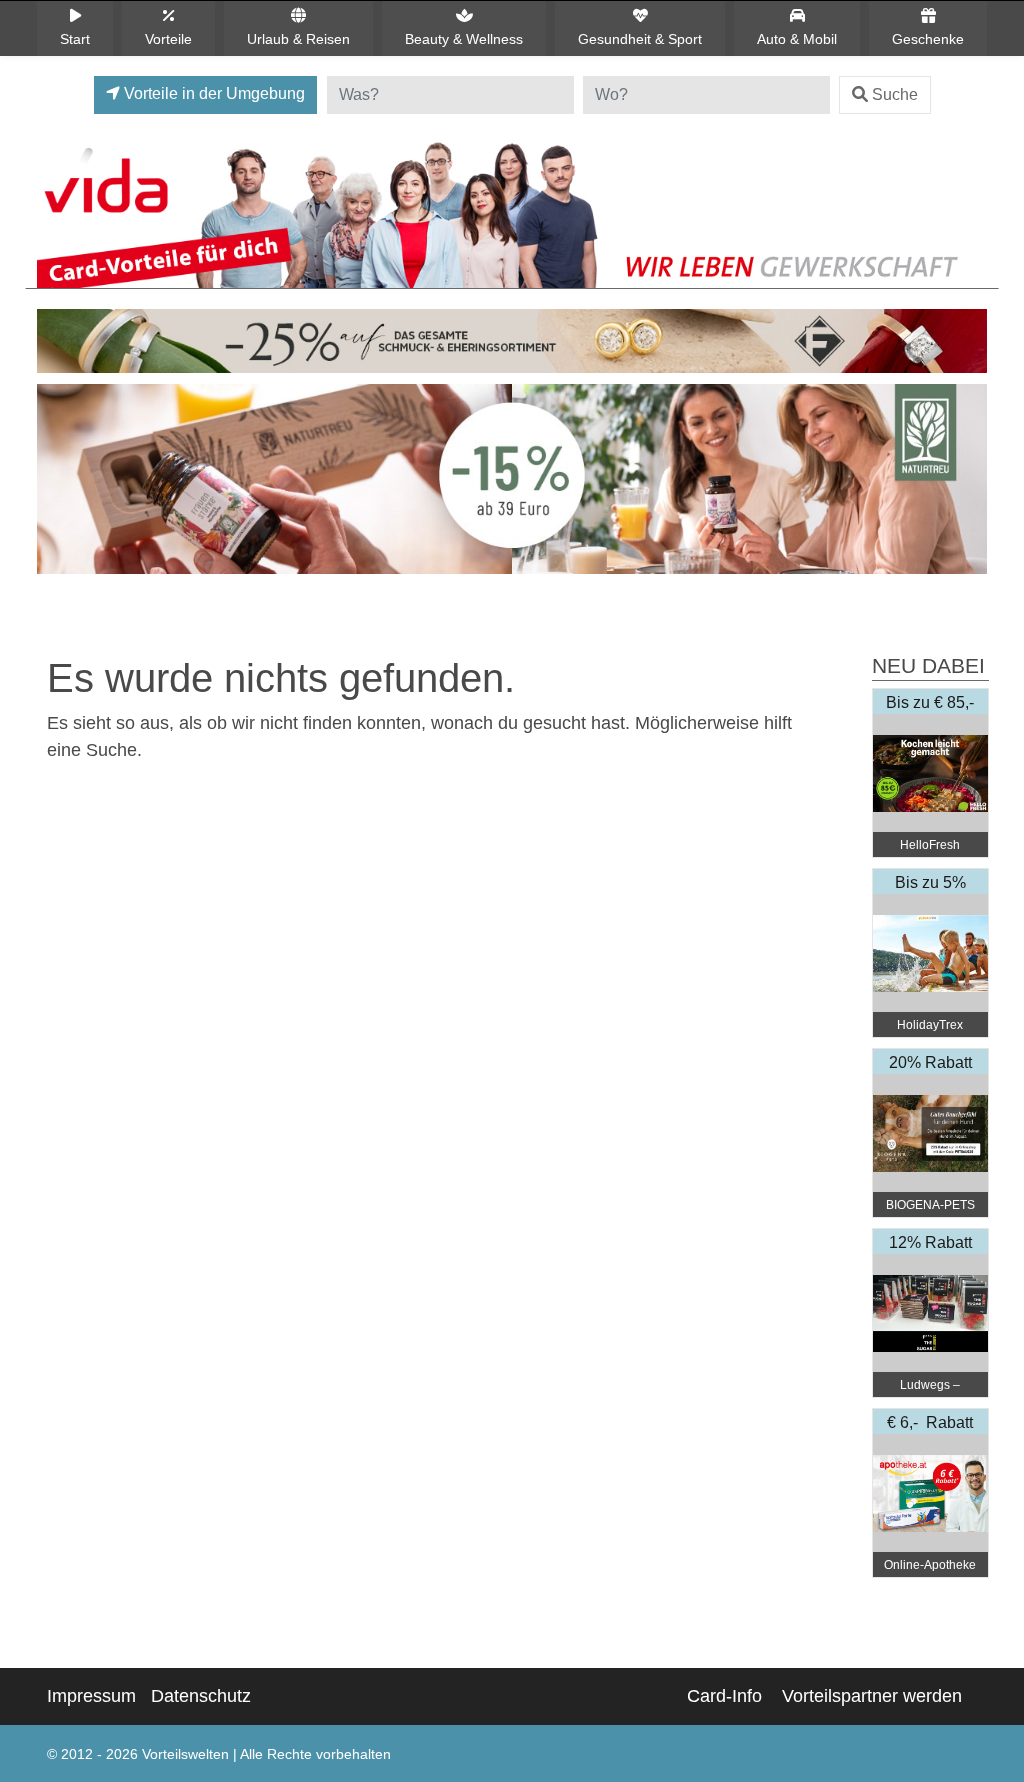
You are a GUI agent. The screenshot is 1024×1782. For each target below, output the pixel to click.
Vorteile (168, 39)
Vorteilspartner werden (872, 1696)
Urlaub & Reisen (298, 39)
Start (75, 39)
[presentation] (56, 484)
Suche (895, 94)
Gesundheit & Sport (640, 39)
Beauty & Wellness (464, 39)
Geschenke (928, 39)
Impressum (91, 1696)
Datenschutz (201, 1696)
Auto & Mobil (797, 39)
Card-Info (724, 1696)
